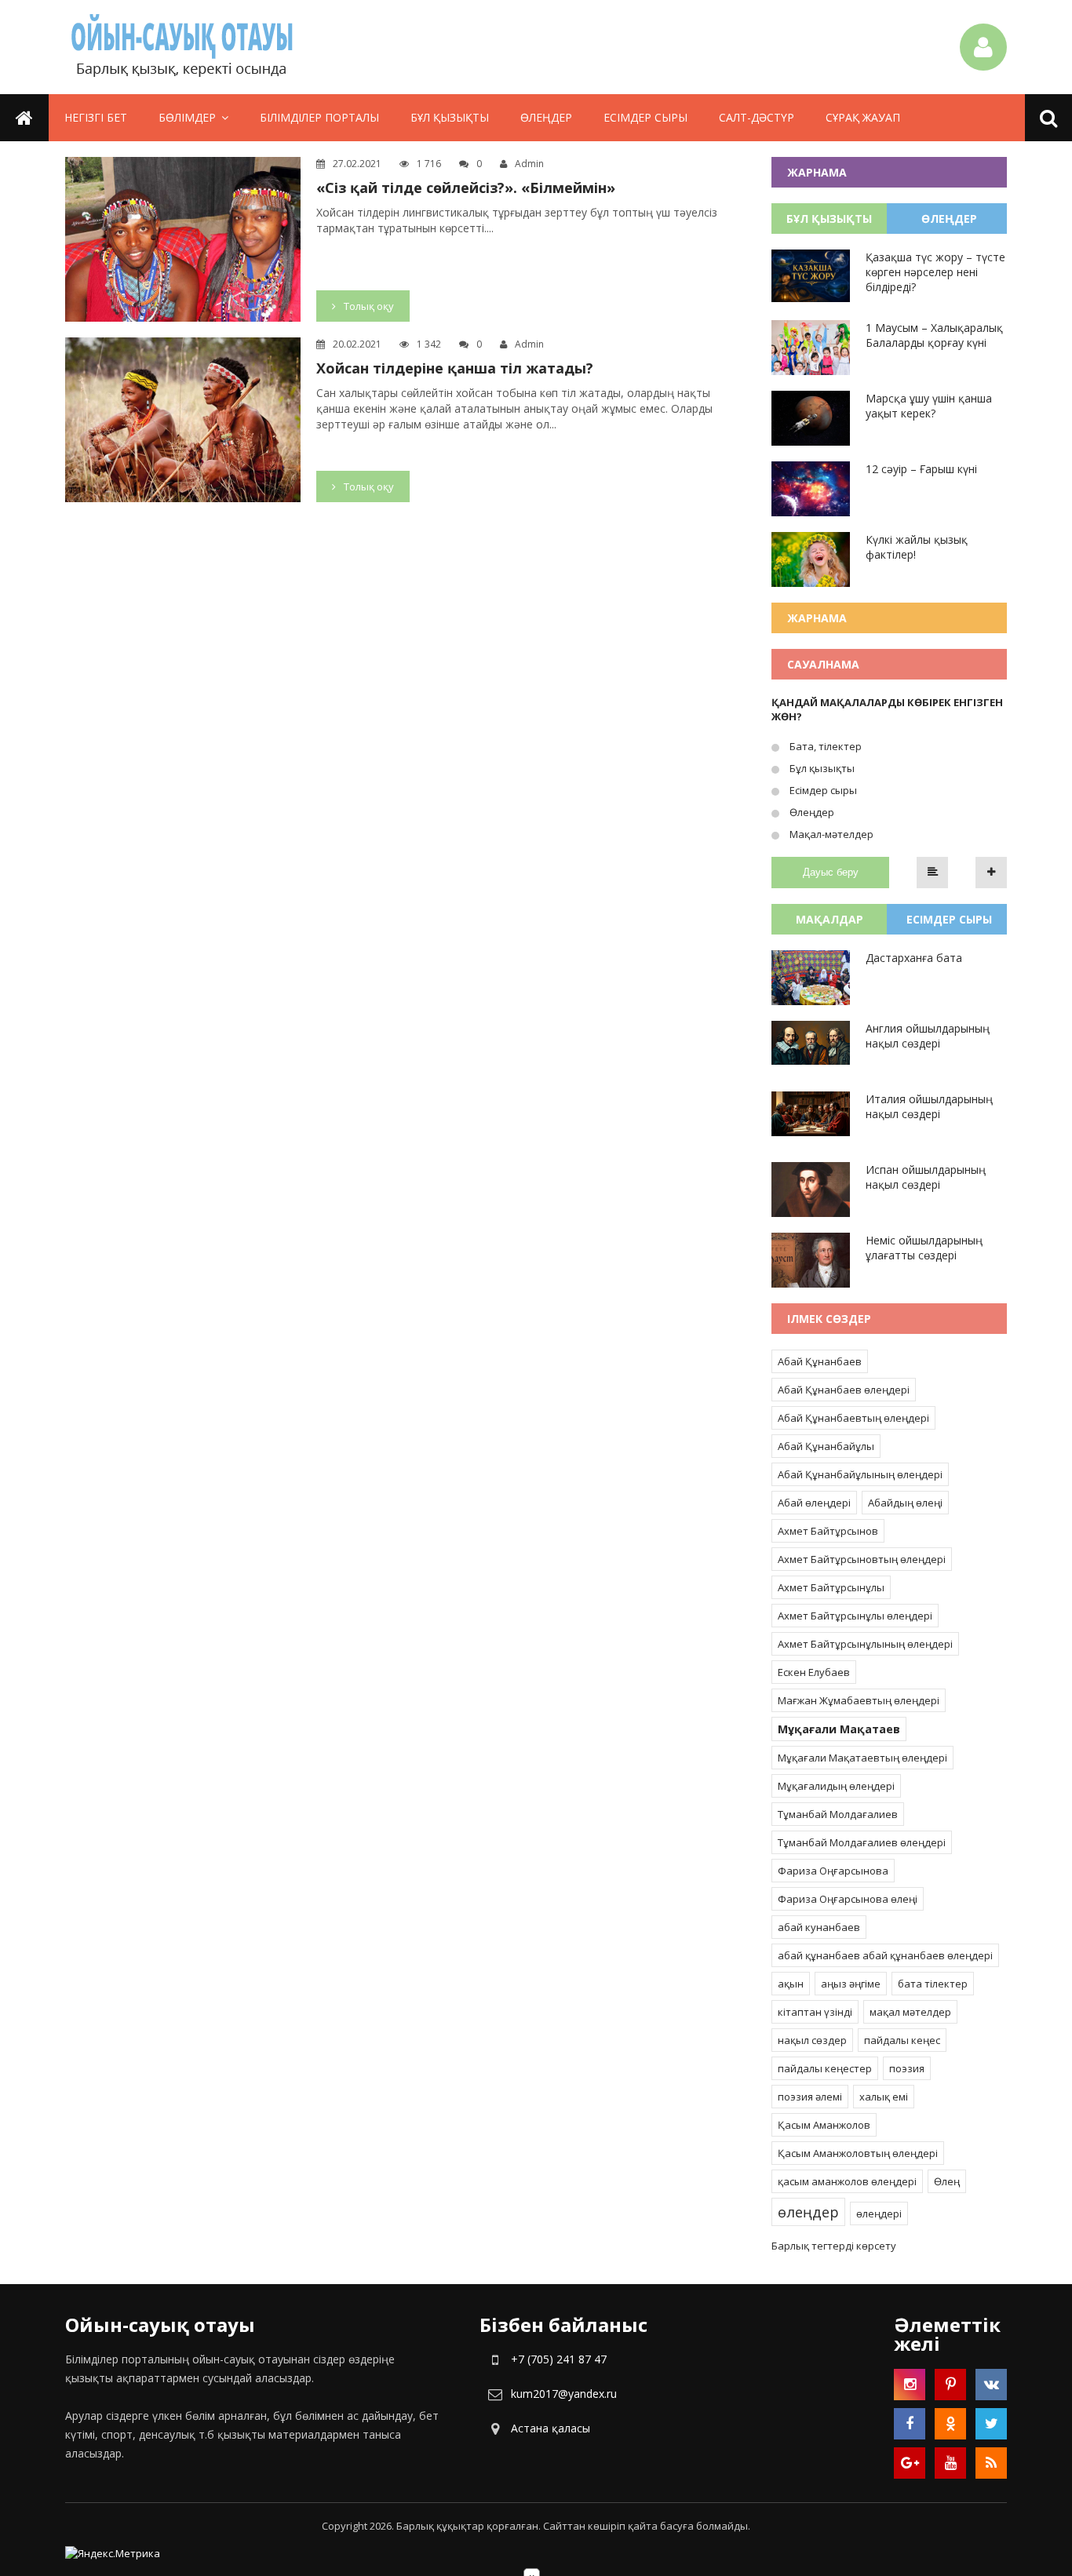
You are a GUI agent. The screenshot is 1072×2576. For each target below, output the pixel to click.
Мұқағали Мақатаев (839, 1729)
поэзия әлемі (810, 2097)
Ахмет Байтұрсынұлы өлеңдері (855, 1616)
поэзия (907, 2068)
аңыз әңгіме (851, 1984)
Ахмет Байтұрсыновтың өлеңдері (862, 1559)
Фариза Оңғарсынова (833, 1871)
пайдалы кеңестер (825, 2068)
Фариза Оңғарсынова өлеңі (848, 1899)
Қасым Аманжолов (824, 2125)
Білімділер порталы (319, 117)
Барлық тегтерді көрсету (834, 2246)
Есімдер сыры (645, 117)
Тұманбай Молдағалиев (838, 1814)
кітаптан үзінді (815, 2012)
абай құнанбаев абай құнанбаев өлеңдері (885, 1955)
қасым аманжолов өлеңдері (847, 2181)
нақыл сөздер (812, 2040)
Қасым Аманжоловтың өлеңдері (858, 2153)
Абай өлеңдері (814, 1503)
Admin (529, 164)
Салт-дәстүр (757, 117)
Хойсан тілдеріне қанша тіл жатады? (455, 368)
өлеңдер (808, 2212)
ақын (791, 1984)
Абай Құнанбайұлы (826, 1446)
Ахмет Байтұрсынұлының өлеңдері (865, 1644)
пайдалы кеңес (902, 2040)
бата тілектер (933, 1984)
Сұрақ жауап (863, 117)
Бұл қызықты (450, 117)
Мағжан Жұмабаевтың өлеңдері (859, 1700)
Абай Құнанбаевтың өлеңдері (853, 1418)
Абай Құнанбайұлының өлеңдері (860, 1474)
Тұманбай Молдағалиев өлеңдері (862, 1842)
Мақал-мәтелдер (830, 834)
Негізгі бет (96, 117)
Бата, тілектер (824, 746)
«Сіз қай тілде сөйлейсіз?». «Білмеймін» (466, 188)
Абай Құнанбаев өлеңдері (844, 1390)
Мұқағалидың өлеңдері (836, 1786)
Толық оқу (369, 306)
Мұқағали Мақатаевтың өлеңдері (862, 1758)
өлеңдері (879, 2213)
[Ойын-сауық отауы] (183, 47)
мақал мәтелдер (910, 2012)
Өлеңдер (546, 117)
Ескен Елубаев (814, 1672)
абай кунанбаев (819, 1927)
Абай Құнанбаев (820, 1361)
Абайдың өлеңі (905, 1503)
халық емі (884, 2097)
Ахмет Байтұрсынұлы (831, 1587)
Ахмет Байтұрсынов (828, 1531)
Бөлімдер (187, 117)
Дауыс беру (831, 872)
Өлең (947, 2181)
